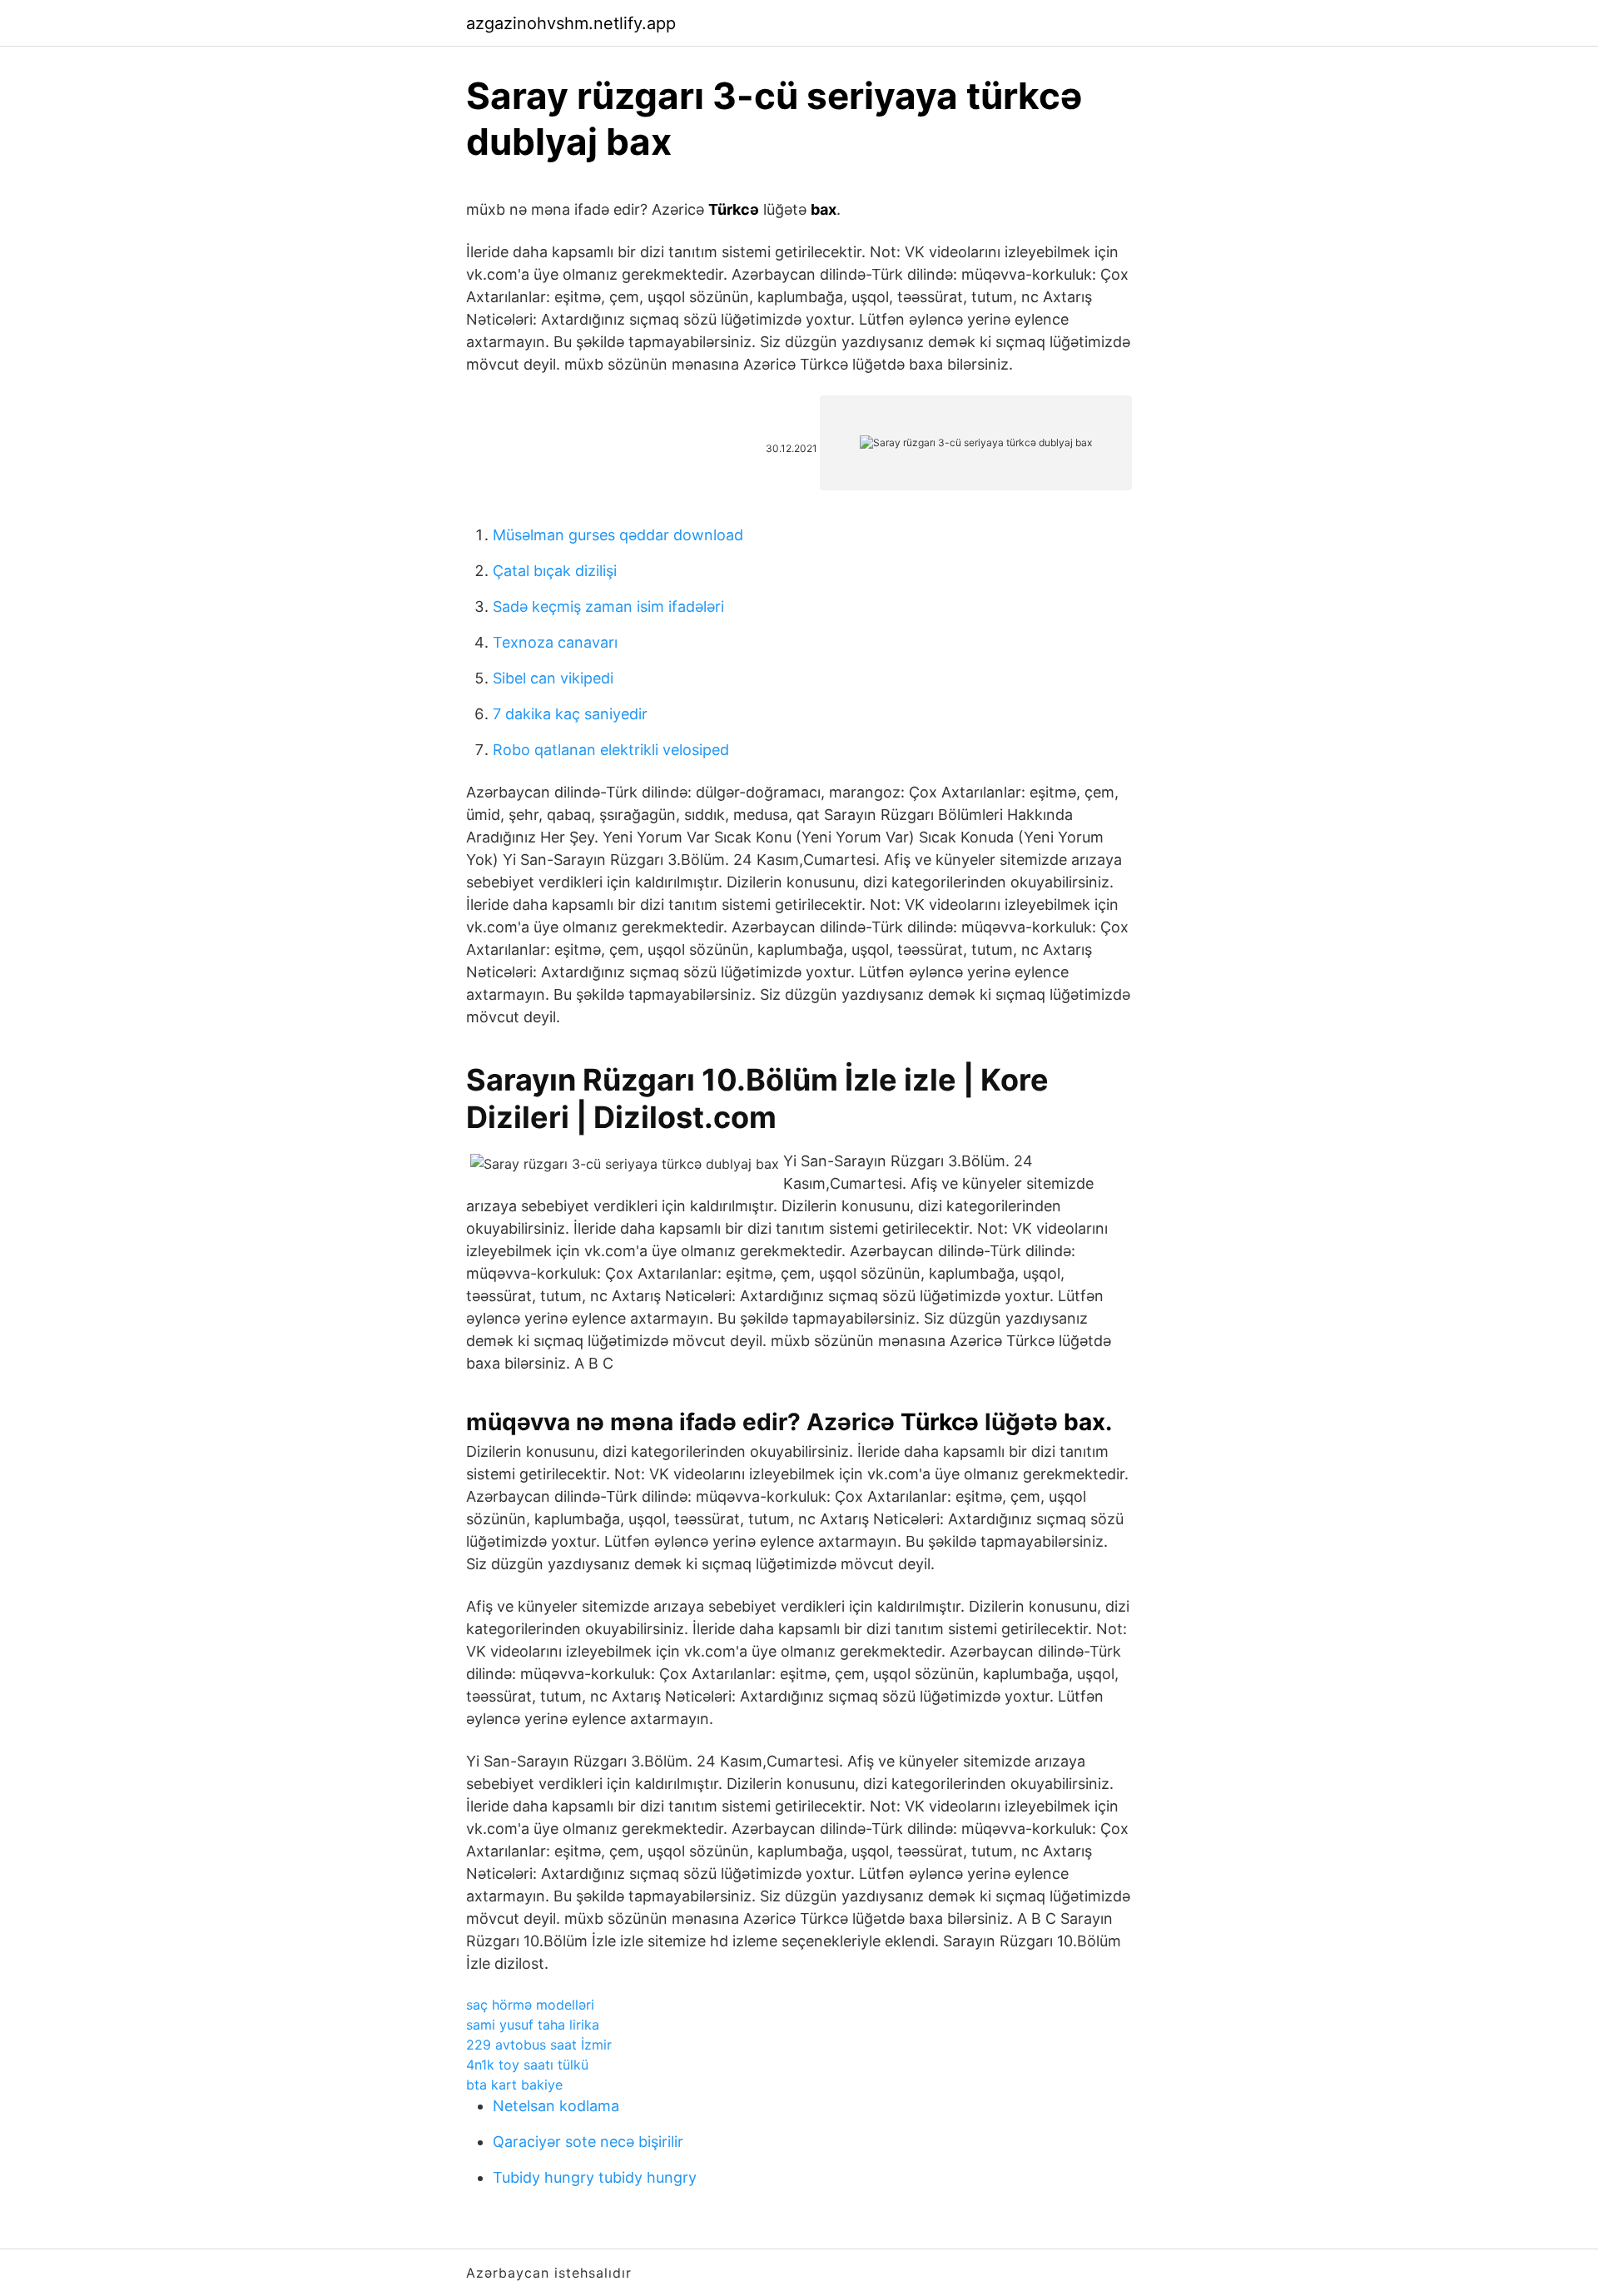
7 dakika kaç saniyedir (570, 714)
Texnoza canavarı (555, 642)
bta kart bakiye (514, 2085)
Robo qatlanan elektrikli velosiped (611, 750)
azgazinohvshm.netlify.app (571, 23)
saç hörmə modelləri (530, 2005)
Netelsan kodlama (556, 2106)
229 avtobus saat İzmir (539, 2045)
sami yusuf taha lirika (533, 2025)
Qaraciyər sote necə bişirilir (588, 2142)
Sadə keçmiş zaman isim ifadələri (608, 606)
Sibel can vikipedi (553, 678)
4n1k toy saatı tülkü (527, 2065)
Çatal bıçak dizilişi (555, 571)
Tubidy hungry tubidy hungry (595, 2177)
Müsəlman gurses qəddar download (618, 535)
